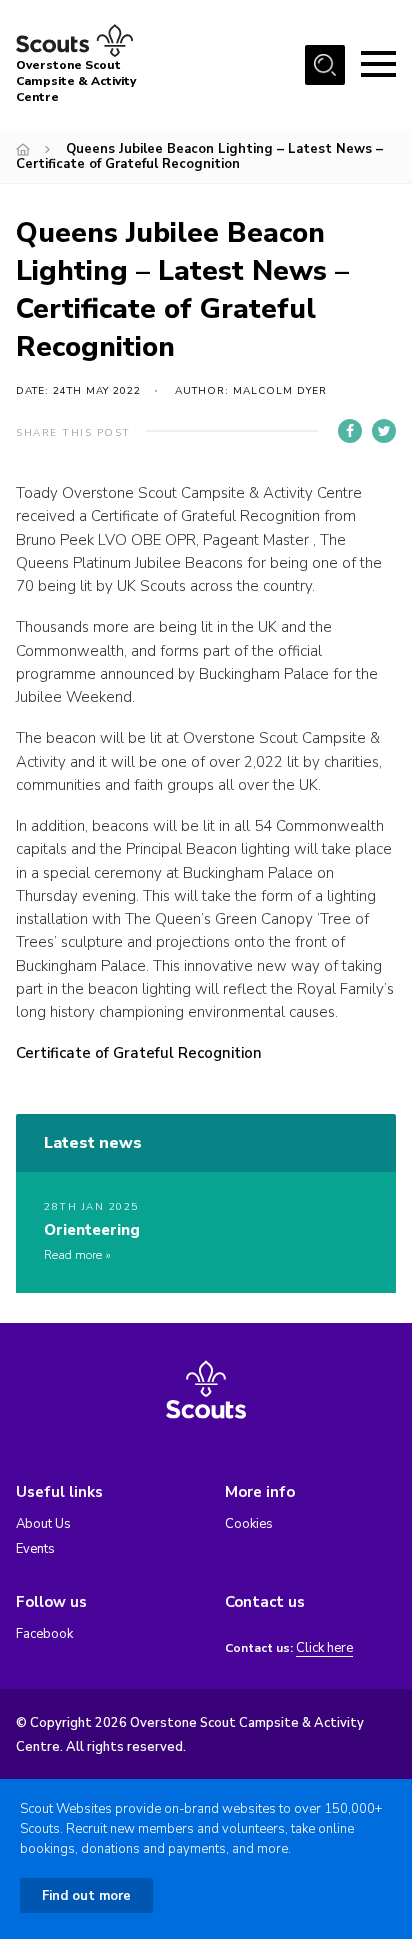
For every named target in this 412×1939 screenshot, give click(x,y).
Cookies (249, 1524)
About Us (43, 1524)
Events (35, 1549)
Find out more (86, 1896)
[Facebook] (350, 431)
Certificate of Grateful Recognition (139, 1053)
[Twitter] (384, 431)
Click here (324, 1648)
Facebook (44, 1634)
